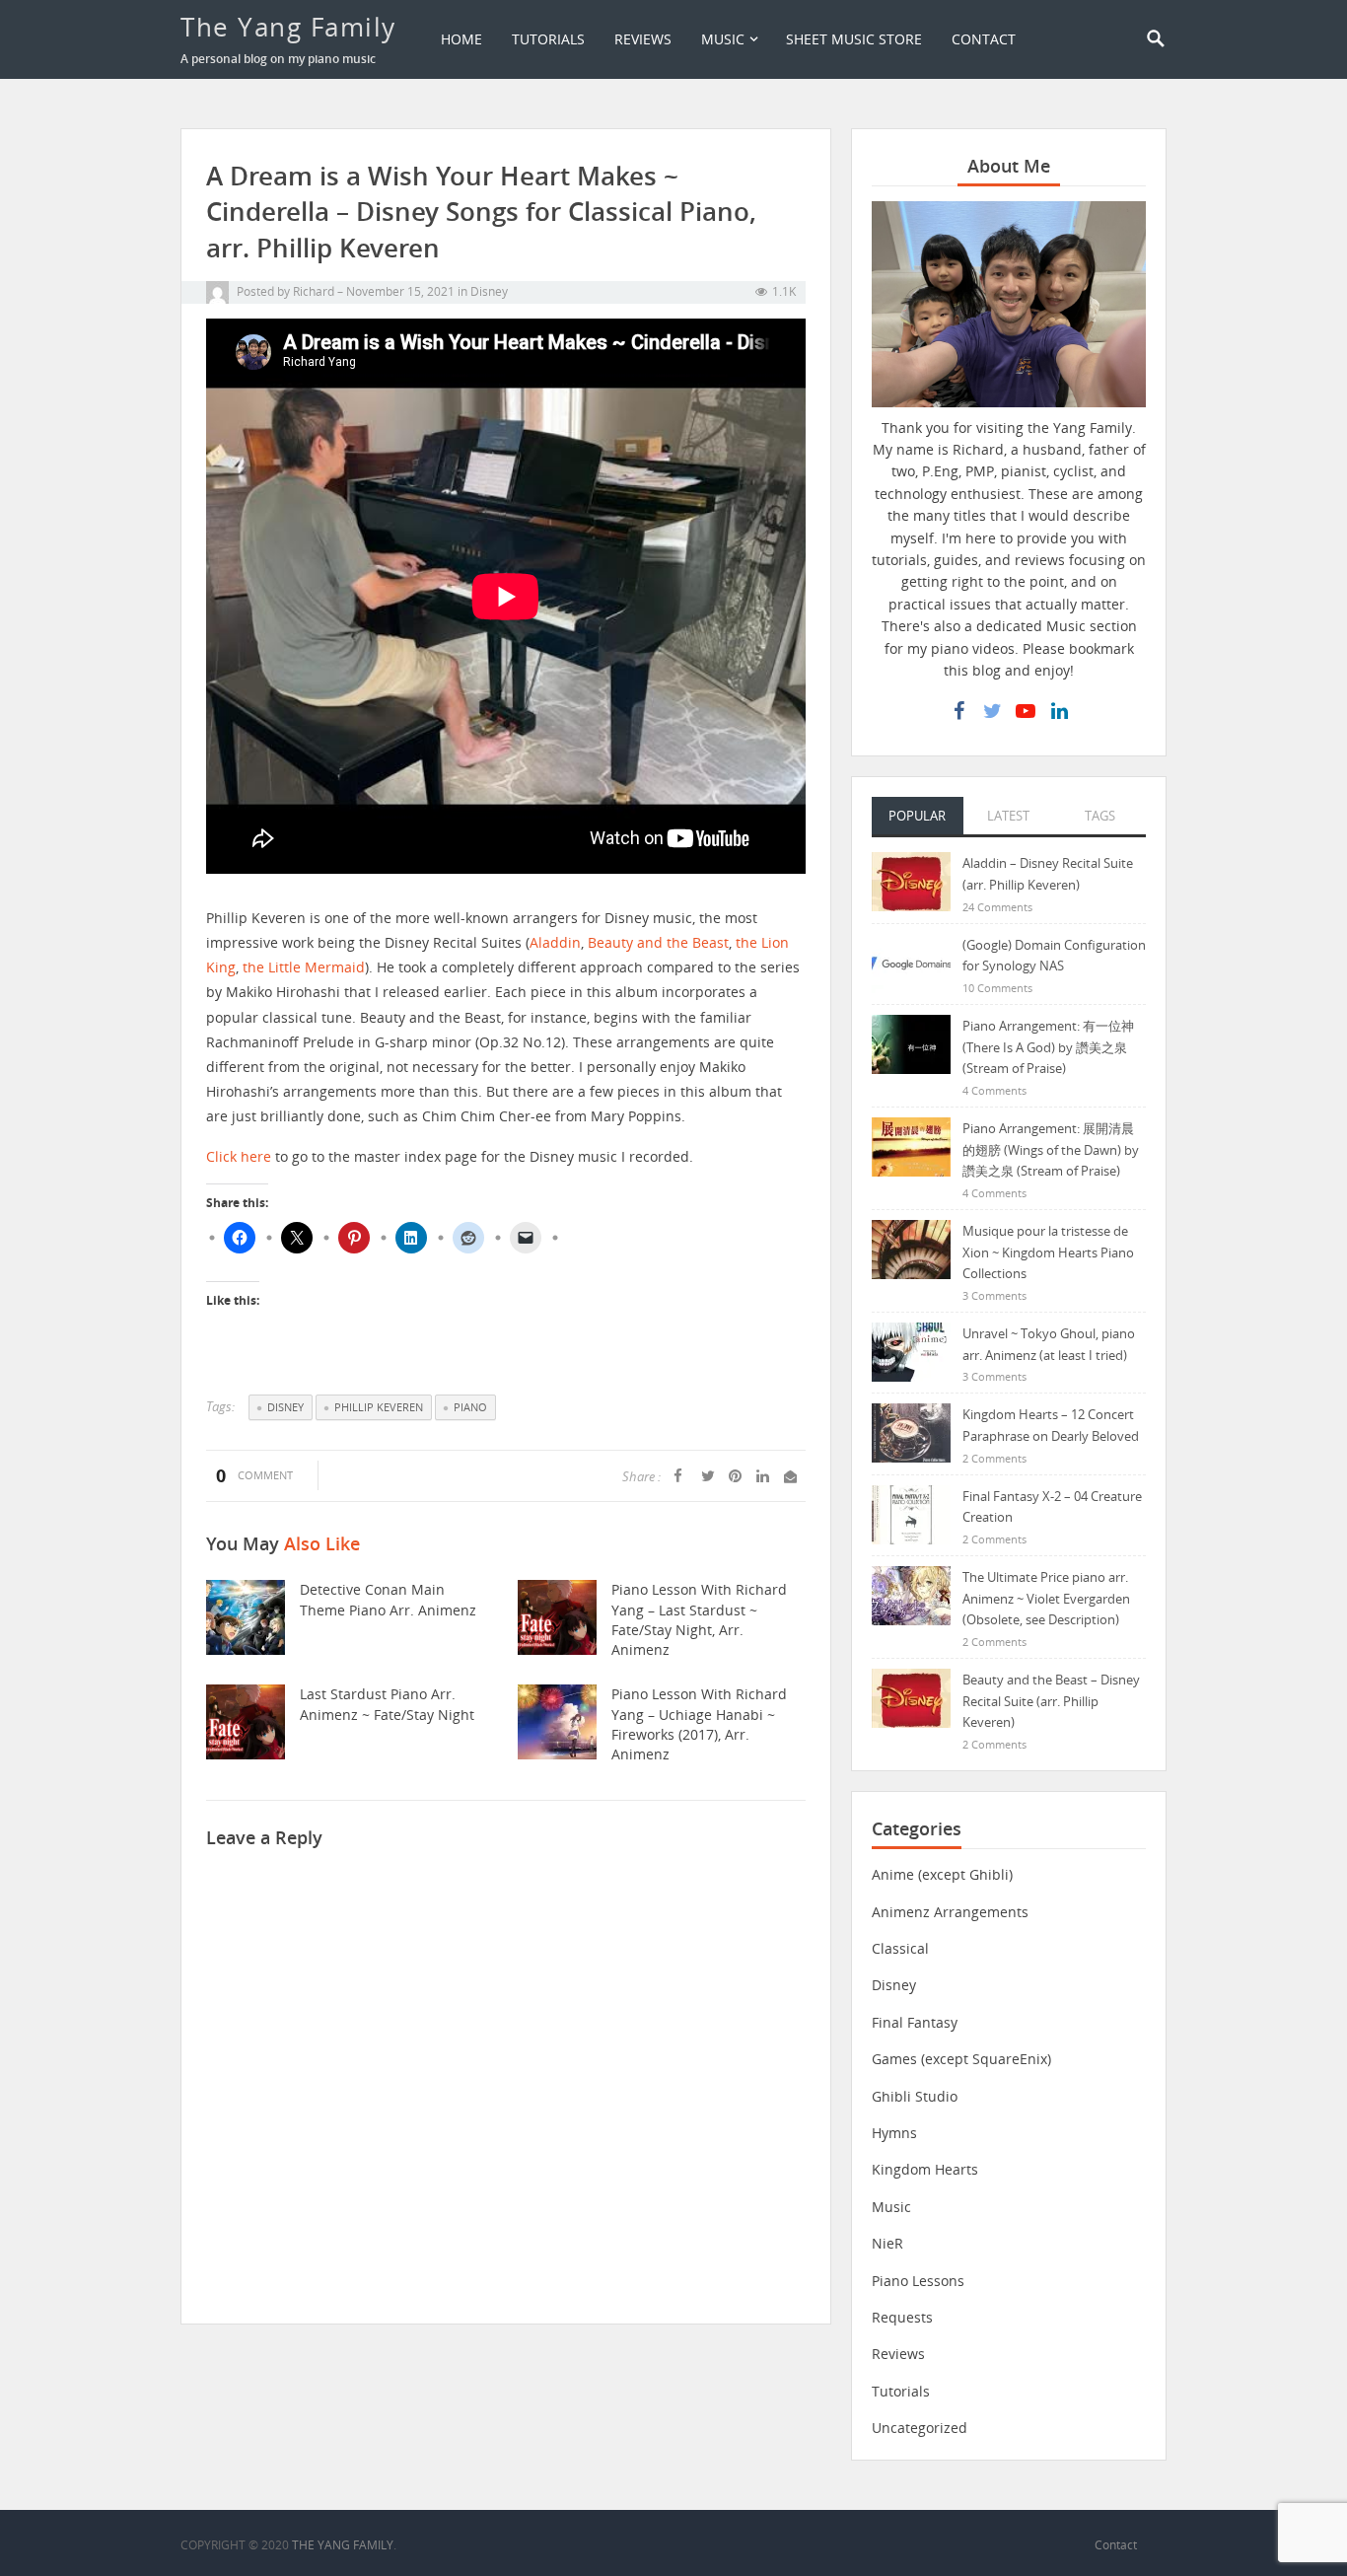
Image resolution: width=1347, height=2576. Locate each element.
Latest (1008, 816)
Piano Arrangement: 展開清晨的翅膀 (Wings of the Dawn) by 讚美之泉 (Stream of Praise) (1051, 1149)
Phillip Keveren (379, 1407)
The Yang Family (288, 27)
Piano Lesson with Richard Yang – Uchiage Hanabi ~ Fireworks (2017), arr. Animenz (699, 1724)
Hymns (894, 2133)
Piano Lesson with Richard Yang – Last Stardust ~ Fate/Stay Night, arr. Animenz (699, 1619)
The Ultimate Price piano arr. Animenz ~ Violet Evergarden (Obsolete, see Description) (1046, 1598)
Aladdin (555, 942)
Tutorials (548, 39)
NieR (887, 2243)
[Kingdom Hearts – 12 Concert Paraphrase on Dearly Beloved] (911, 1431)
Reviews (643, 39)
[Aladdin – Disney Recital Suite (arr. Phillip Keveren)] (911, 880)
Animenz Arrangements (950, 1912)
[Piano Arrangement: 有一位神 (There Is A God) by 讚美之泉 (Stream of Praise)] (911, 1043)
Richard (314, 291)
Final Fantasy (915, 2022)
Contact (984, 39)
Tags (1100, 816)
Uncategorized (920, 2428)
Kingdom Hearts (925, 2169)
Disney (489, 291)
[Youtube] (1026, 711)
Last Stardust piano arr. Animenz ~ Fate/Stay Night (387, 1704)
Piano (470, 1407)
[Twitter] (992, 711)
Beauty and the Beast (658, 942)
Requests (902, 2317)
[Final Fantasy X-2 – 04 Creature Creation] (911, 1513)
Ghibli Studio (915, 2096)
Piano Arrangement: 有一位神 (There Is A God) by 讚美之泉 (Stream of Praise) (1048, 1047)
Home (461, 39)
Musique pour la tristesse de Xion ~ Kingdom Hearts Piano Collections (1048, 1252)
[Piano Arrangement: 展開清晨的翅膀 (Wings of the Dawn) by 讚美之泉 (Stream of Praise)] (911, 1145)
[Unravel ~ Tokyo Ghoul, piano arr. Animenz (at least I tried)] (911, 1351)
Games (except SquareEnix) (961, 2059)
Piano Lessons (918, 2281)
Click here (239, 1156)
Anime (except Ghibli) (942, 1874)
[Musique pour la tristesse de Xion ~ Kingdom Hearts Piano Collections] (911, 1248)
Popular (917, 816)
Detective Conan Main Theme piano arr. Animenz (388, 1599)
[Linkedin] (1059, 711)
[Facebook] (958, 711)
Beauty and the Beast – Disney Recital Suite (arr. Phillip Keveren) (1051, 1701)
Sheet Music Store (854, 39)
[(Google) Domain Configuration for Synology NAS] (911, 962)
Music (723, 39)
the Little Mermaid (304, 967)
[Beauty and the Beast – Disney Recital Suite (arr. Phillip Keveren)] (911, 1697)
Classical (900, 1948)
